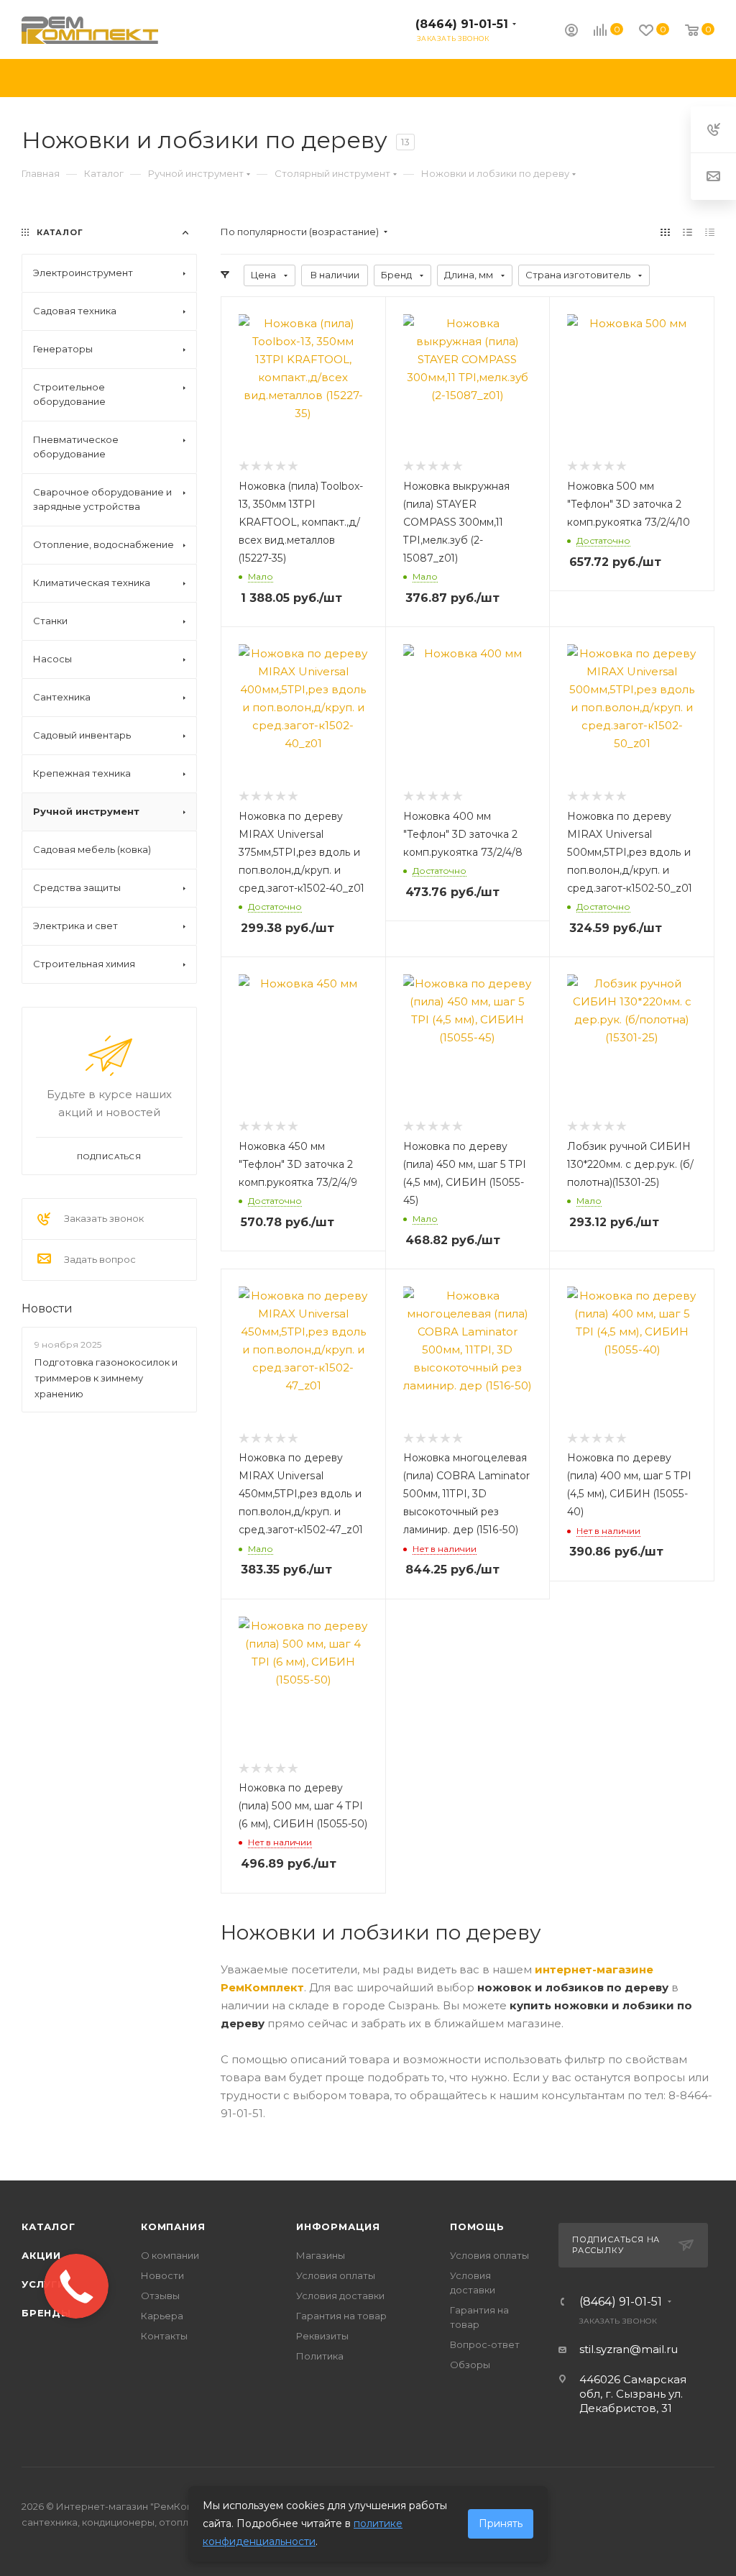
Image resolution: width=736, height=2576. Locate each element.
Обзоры (470, 2365)
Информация (338, 2226)
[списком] (687, 232)
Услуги (43, 2284)
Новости (47, 1308)
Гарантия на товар (341, 2316)
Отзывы (160, 2296)
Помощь (477, 2226)
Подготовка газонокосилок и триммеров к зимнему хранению (106, 1378)
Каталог (49, 2226)
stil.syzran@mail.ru (629, 2349)
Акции (41, 2255)
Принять (501, 2524)
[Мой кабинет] (571, 32)
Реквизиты (322, 2336)
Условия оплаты (336, 2275)
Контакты (164, 2336)
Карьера (162, 2316)
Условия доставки (340, 2296)
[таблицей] (710, 232)
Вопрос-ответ (485, 2344)
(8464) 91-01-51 (462, 24)
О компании (170, 2255)
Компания (173, 2226)
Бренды (46, 2313)
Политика (320, 2356)
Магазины (321, 2255)
